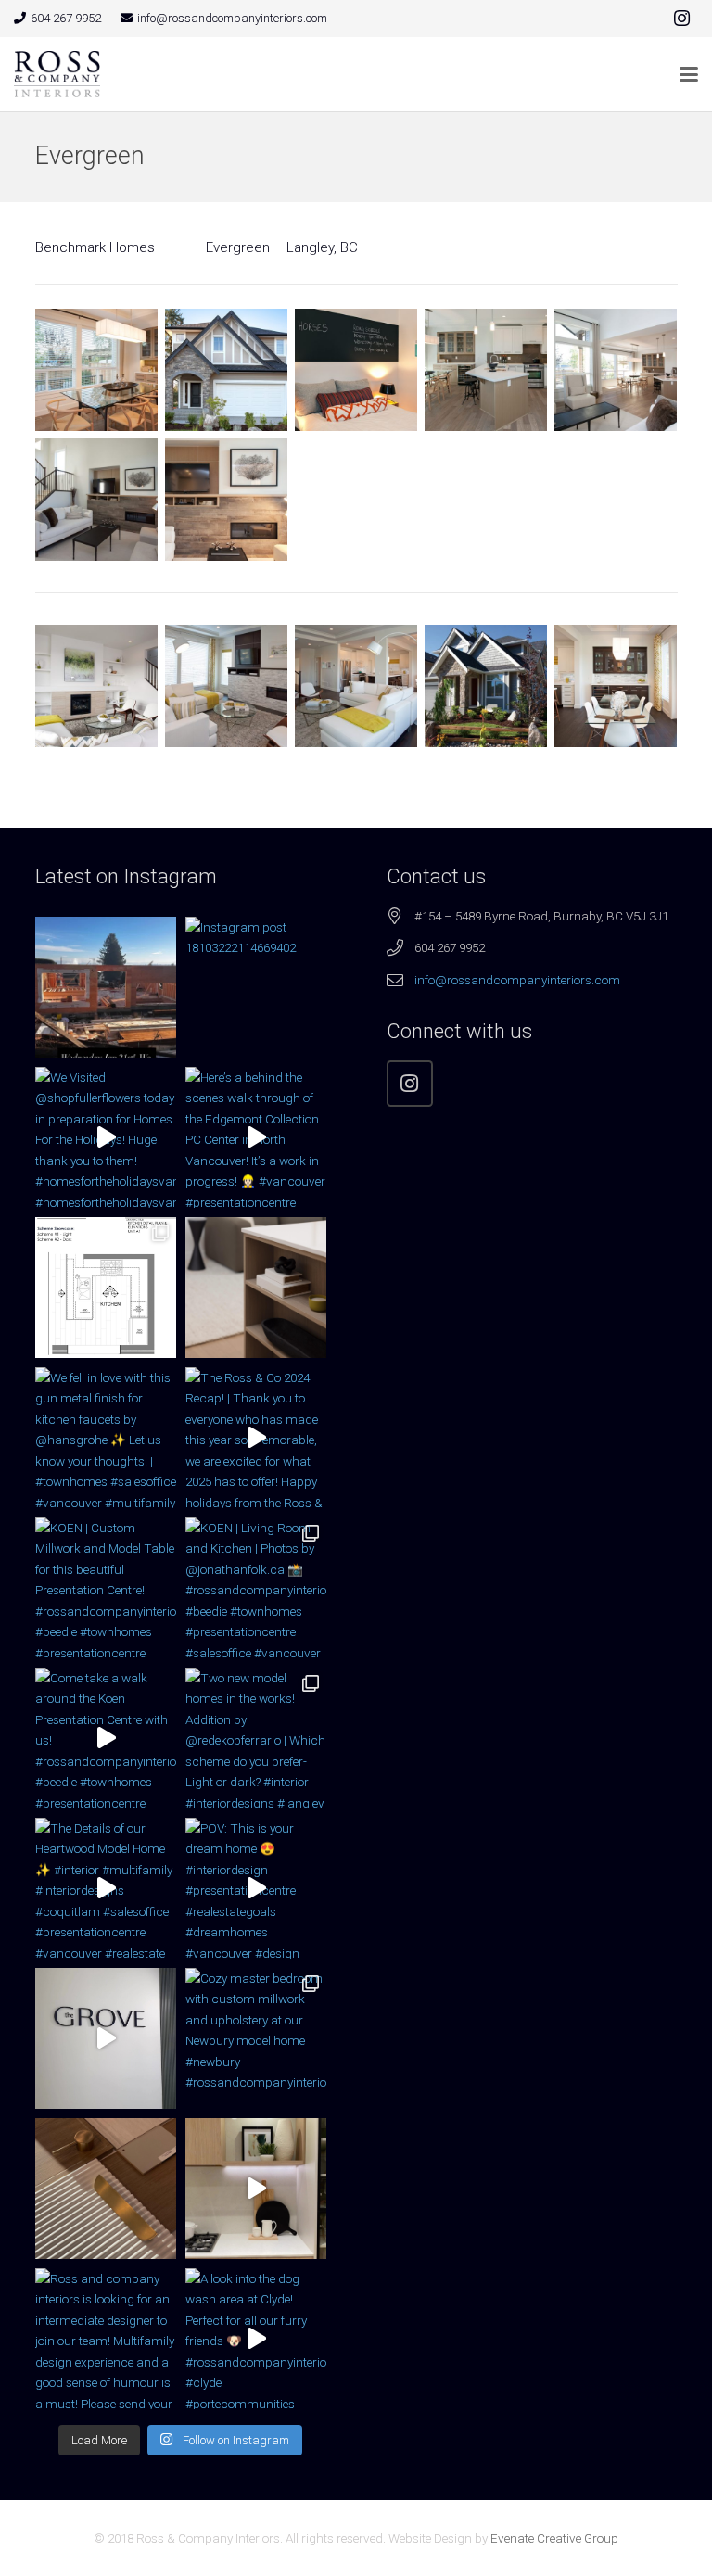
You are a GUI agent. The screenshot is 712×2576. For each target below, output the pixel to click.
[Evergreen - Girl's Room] (356, 370)
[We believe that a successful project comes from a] (256, 1288)
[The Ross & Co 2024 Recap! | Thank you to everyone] (256, 1438)
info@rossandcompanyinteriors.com (517, 980)
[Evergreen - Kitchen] (486, 370)
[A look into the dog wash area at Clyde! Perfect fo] (256, 2339)
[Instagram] (681, 19)
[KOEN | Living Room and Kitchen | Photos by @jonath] (256, 1588)
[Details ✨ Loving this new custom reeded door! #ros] (106, 2189)
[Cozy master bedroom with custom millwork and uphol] (256, 2038)
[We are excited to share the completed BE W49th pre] (256, 2189)
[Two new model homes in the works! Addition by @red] (256, 1738)
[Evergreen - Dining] (96, 370)
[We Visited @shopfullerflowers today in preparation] (106, 1137)
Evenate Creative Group (554, 2538)
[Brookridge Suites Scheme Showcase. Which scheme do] (106, 1288)
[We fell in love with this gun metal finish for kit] (106, 1438)
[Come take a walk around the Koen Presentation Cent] (106, 1738)
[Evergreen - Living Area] (616, 370)
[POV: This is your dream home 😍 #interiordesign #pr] (256, 1888)
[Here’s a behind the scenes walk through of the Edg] (256, 1137)
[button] (689, 74)
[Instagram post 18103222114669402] (256, 987)
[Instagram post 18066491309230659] (106, 987)
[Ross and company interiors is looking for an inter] (106, 2339)
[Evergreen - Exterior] (226, 370)
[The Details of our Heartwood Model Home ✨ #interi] (106, 1888)
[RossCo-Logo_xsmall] (57, 74)
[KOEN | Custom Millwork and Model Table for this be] (106, 1588)
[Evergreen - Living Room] (96, 500)
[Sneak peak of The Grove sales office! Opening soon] (106, 2038)
